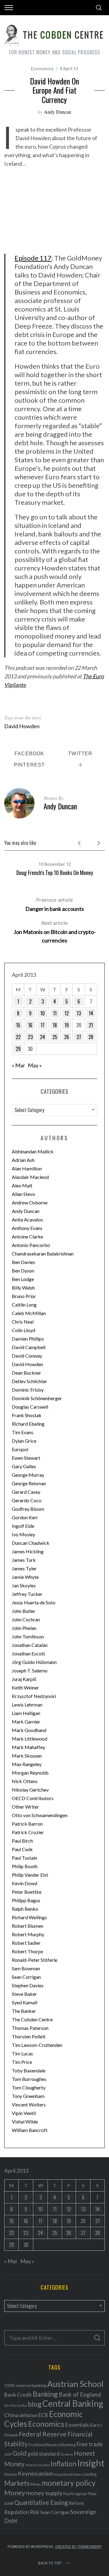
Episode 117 (33, 258)
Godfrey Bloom (28, 1509)
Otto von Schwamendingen (40, 1815)
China (11, 2415)
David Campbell (29, 1347)
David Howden (22, 726)
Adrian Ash (23, 1160)
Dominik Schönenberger (37, 1398)
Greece (67, 2454)
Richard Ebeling (28, 1424)
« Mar (18, 1065)
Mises (36, 2484)
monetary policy (69, 2483)
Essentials (77, 2425)
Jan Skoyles (24, 1585)
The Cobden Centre (32, 2019)
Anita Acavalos (27, 1219)
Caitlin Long (24, 1305)
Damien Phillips (28, 1339)
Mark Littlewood (30, 1739)
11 (55, 1013)
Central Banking (73, 2403)
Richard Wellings (29, 1917)
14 (91, 1013)
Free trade (89, 2444)
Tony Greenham (28, 2096)
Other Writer (25, 1807)
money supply (44, 2493)
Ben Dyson (23, 1271)
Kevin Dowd (25, 1883)
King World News (68, 2474)
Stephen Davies (28, 1985)
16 (30, 1025)
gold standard (44, 2454)
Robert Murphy (28, 1934)
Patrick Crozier (28, 1832)
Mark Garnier (26, 1722)
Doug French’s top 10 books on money (55, 873)
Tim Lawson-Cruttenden (37, 2045)
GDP (8, 2454)
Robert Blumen (28, 1926)
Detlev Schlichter (30, 1381)
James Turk (24, 1560)
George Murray (28, 1475)
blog (35, 2404)
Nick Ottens (25, 1781)
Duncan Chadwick (31, 1543)
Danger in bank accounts (55, 905)
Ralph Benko (25, 1909)
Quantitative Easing (41, 2502)
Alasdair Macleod (30, 1177)
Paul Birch (22, 1841)
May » (35, 1065)
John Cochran (26, 1619)
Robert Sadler (26, 1943)
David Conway (27, 1356)
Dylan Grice (24, 1441)
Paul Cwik (22, 1849)
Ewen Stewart (26, 1458)
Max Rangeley (27, 1764)
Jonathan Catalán (30, 1645)
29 (18, 1049)
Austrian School (75, 2384)
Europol (20, 1449)
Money (15, 2493)
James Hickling (28, 1551)
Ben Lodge (23, 1279)
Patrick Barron (27, 1824)
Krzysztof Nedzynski (34, 1696)
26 (67, 1037)
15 (18, 1025)
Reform (76, 2503)
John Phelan (24, 1628)
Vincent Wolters (29, 2104)
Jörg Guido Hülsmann (34, 1662)
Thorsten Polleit (29, 2036)
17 (43, 1025)
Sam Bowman (26, 1968)
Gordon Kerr (25, 1517)
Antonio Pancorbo (31, 1245)
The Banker (24, 2011)
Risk (35, 2512)
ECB (43, 2415)
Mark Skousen (27, 1756)
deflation (28, 2415)
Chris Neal (23, 1322)
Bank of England (80, 2394)
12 (67, 1013)
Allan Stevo (23, 1194)
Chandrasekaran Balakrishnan (43, 1254)
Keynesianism (36, 2473)
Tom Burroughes (29, 2079)
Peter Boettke (27, 1892)
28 (91, 1037)
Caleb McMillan (29, 1313)
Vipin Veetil (24, 2113)
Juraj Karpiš (24, 1679)
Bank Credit (18, 2395)
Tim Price (22, 2062)
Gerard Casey (26, 1492)
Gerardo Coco (27, 1500)
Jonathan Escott (28, 1653)
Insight (91, 2463)
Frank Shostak (27, 1415)
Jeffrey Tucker (27, 1594)
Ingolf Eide (23, 1526)
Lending (90, 2474)
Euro (95, 2425)
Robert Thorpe (27, 1951)
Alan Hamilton (27, 1168)
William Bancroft (30, 2130)
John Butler (24, 1611)
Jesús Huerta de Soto (34, 1602)
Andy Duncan (58, 112)
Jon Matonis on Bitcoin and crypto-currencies (55, 932)
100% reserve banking (25, 2385)
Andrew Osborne (30, 1202)
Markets (17, 2483)
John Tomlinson (28, 1636)
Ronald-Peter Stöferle (35, 1960)
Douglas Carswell (30, 1407)
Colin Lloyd (23, 1330)
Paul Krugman (75, 2494)
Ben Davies (23, 1262)
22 (18, 1037)
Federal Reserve (43, 2434)
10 (43, 1013)
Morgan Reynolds (30, 1773)
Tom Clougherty (29, 2087)
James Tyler (24, 1568)
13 (79, 1013)
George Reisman (29, 1483)
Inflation (63, 2464)
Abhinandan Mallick (33, 1151)
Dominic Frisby (28, 1390)
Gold (20, 2453)
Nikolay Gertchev (30, 1790)
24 (43, 1037)
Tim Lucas (22, 2053)
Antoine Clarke (27, 1236)
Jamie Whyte (25, 1577)
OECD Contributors (33, 1798)
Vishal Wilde (25, 2121)
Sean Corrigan (26, 1977)
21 (91, 1025)
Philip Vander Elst (30, 1875)
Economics (42, 69)
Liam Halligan (26, 1713)
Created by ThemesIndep (78, 2547)
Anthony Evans (27, 1228)
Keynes (11, 2474)
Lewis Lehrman (27, 1705)
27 (79, 1037)
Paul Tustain (25, 1858)
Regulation (17, 2512)
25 (55, 1037)
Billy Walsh (23, 1288)
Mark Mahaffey (28, 1747)
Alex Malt (22, 1185)
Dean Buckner (26, 1373)
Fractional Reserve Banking (52, 2445)
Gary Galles (24, 1466)
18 (55, 1025)
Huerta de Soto (38, 2465)
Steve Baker (24, 1994)
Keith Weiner (25, 1687)
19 (67, 1025)
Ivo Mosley (23, 1534)
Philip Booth (25, 1866)
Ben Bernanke (16, 2405)
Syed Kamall (25, 2002)
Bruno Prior (24, 1296)
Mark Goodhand (29, 1730)
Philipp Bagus (26, 1900)
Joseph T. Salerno (30, 1670)
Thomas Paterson (30, 2028)
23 (30, 1037)
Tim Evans (23, 1432)
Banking (45, 2394)
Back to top (50, 2563)
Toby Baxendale (29, 2070)
